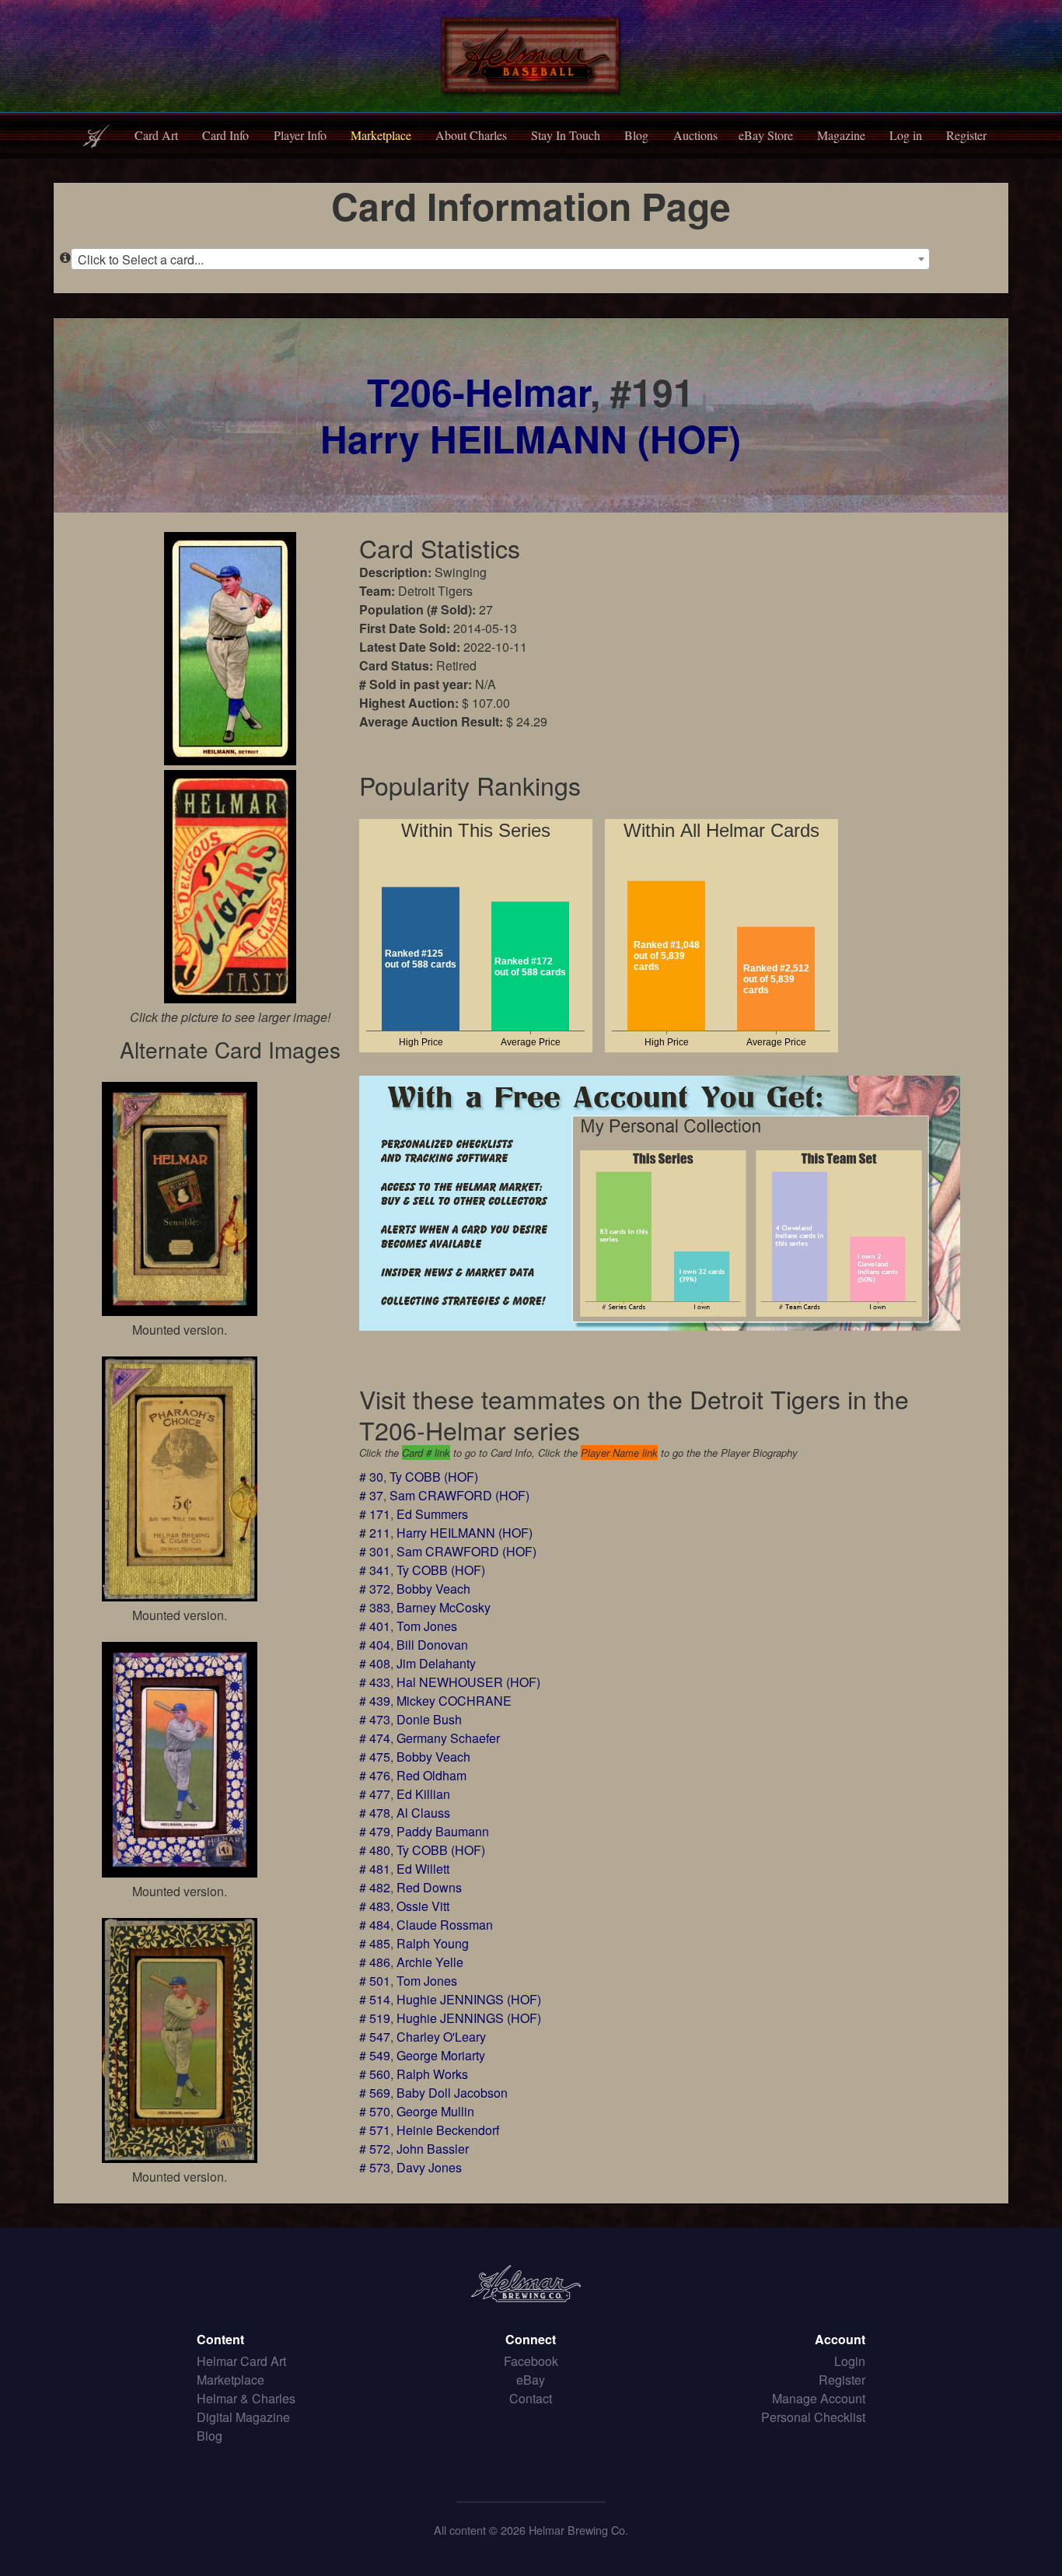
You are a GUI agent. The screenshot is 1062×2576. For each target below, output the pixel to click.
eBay (531, 2380)
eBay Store (766, 135)
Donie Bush (429, 1719)
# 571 (375, 2130)
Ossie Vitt (423, 1906)
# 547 (375, 2037)
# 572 (375, 2149)
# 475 (375, 1757)
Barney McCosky (444, 1607)
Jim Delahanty (436, 1663)
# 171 (375, 1514)
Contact (531, 2398)
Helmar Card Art (241, 2361)
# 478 (375, 1813)
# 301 (375, 1551)
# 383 (375, 1607)
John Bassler (433, 2149)
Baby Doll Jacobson (452, 2093)
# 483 (375, 1906)
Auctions (695, 135)
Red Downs (429, 1887)
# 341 (375, 1570)
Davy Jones (429, 2167)
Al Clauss (423, 1813)
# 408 (375, 1663)
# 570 (375, 2111)
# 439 (375, 1701)
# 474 (375, 1738)
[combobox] (500, 259)
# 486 (375, 1962)
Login (850, 2361)
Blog (636, 135)
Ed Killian (423, 1794)
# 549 (375, 2055)
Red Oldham (431, 1775)
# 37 (371, 1495)
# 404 (375, 1645)
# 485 (375, 1943)
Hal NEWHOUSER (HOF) (468, 1682)
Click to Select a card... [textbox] (141, 259)
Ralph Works (432, 2074)
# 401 (375, 1626)
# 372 (375, 1589)
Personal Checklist (813, 2417)
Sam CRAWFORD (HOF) (459, 1495)
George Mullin (435, 2111)
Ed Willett (423, 1869)
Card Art (156, 135)
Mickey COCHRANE (454, 1701)
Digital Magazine (243, 2417)
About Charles (471, 135)
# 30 (371, 1477)
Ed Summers (432, 1514)
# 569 (375, 2093)
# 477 (375, 1794)
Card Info (225, 135)
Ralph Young (433, 1943)
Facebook (531, 2361)
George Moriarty (441, 2055)
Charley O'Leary (441, 2037)
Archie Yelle (430, 1962)
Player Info (300, 135)
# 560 (375, 2074)
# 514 (375, 1999)
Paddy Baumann (443, 1831)
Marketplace (381, 135)
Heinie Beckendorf (448, 2130)
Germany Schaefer (448, 1738)
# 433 (375, 1682)
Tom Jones (427, 1626)
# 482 (375, 1887)
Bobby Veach (433, 1589)
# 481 (375, 1869)
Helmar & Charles (246, 2398)
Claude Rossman (445, 1925)
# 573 (375, 2167)
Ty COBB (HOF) (434, 1477)
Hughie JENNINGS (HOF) (469, 1999)
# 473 (375, 1719)
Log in (906, 135)
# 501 (375, 1981)
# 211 (375, 1533)
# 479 (375, 1831)
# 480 (375, 1850)
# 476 (375, 1775)
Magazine (841, 135)
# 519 (375, 2018)
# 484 (375, 1925)
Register (966, 135)
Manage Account (819, 2398)
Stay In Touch (566, 135)
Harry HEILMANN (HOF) (531, 438)
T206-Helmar (479, 392)
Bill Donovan (432, 1645)
